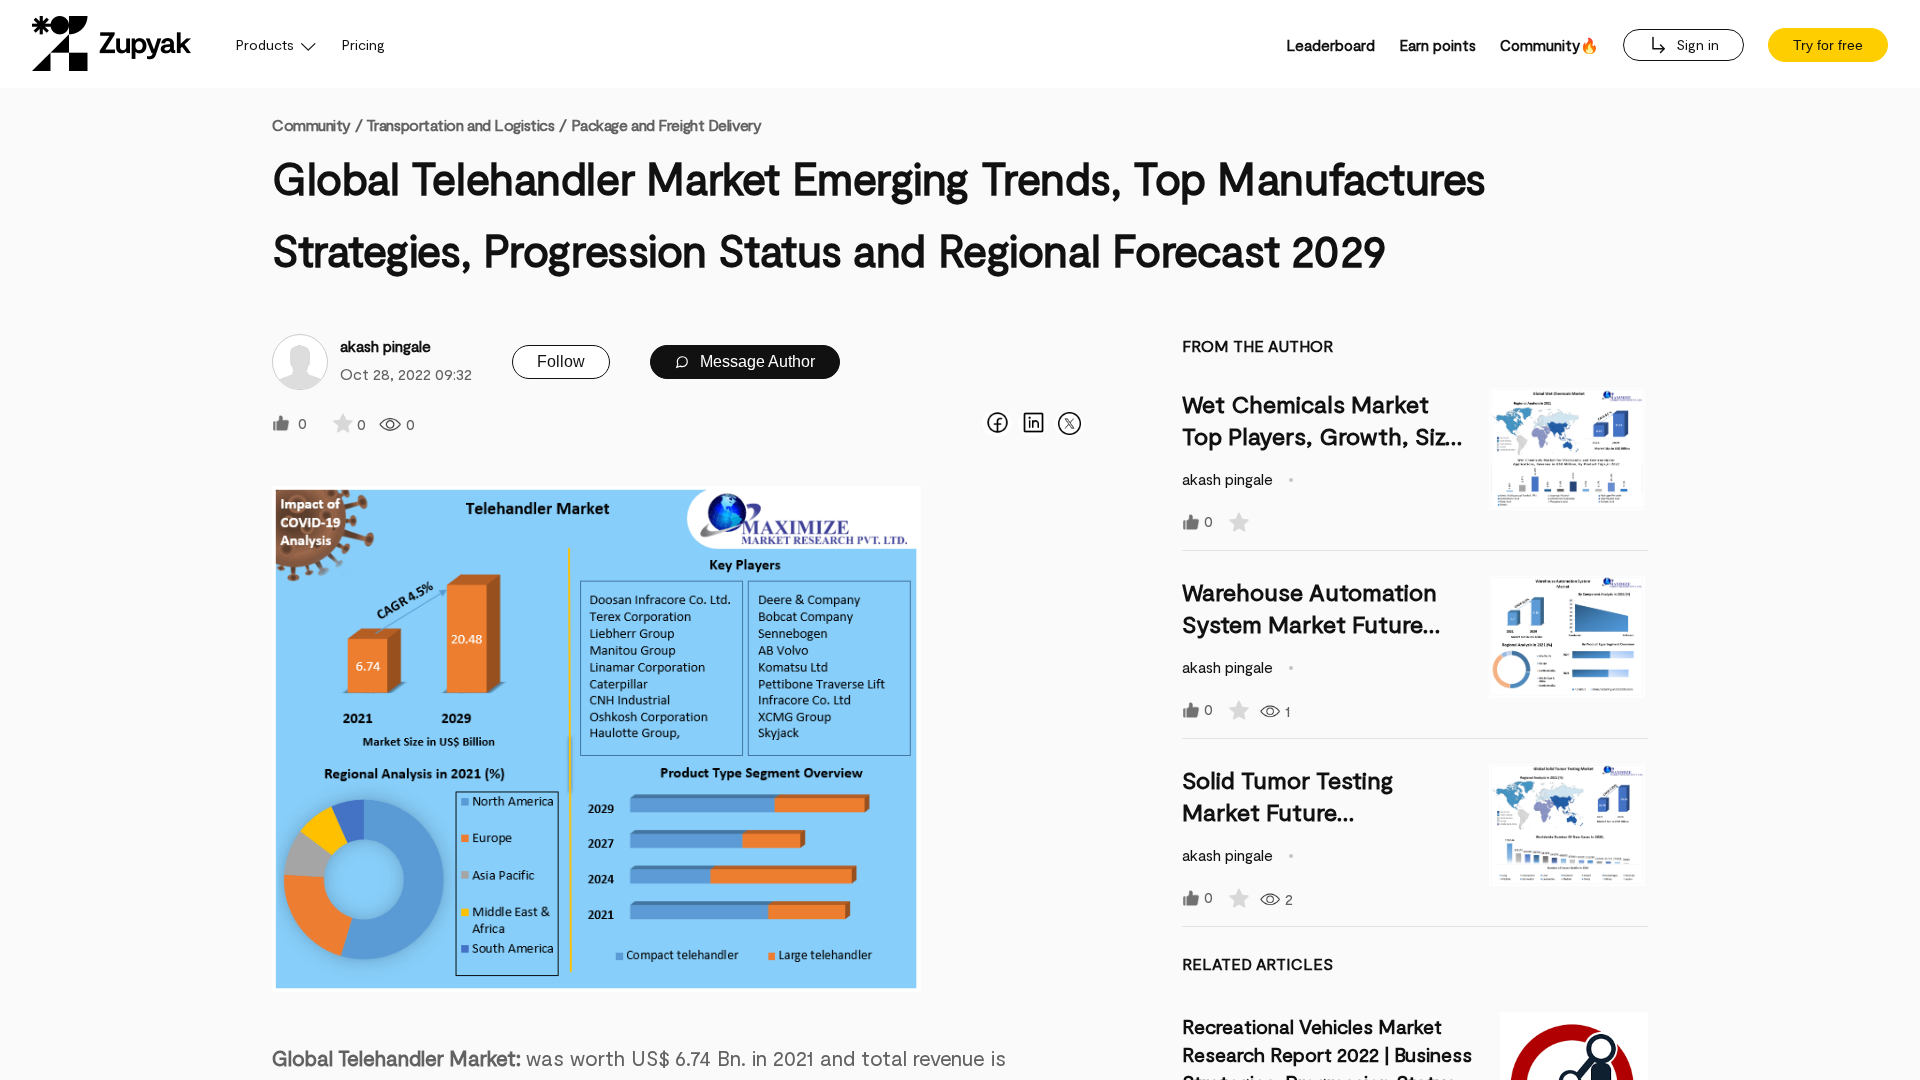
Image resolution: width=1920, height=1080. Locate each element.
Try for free (1828, 45)
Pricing (363, 44)
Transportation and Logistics (460, 124)
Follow (561, 361)
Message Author (755, 361)
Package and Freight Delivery (666, 124)
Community (317, 124)
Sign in (1695, 44)
